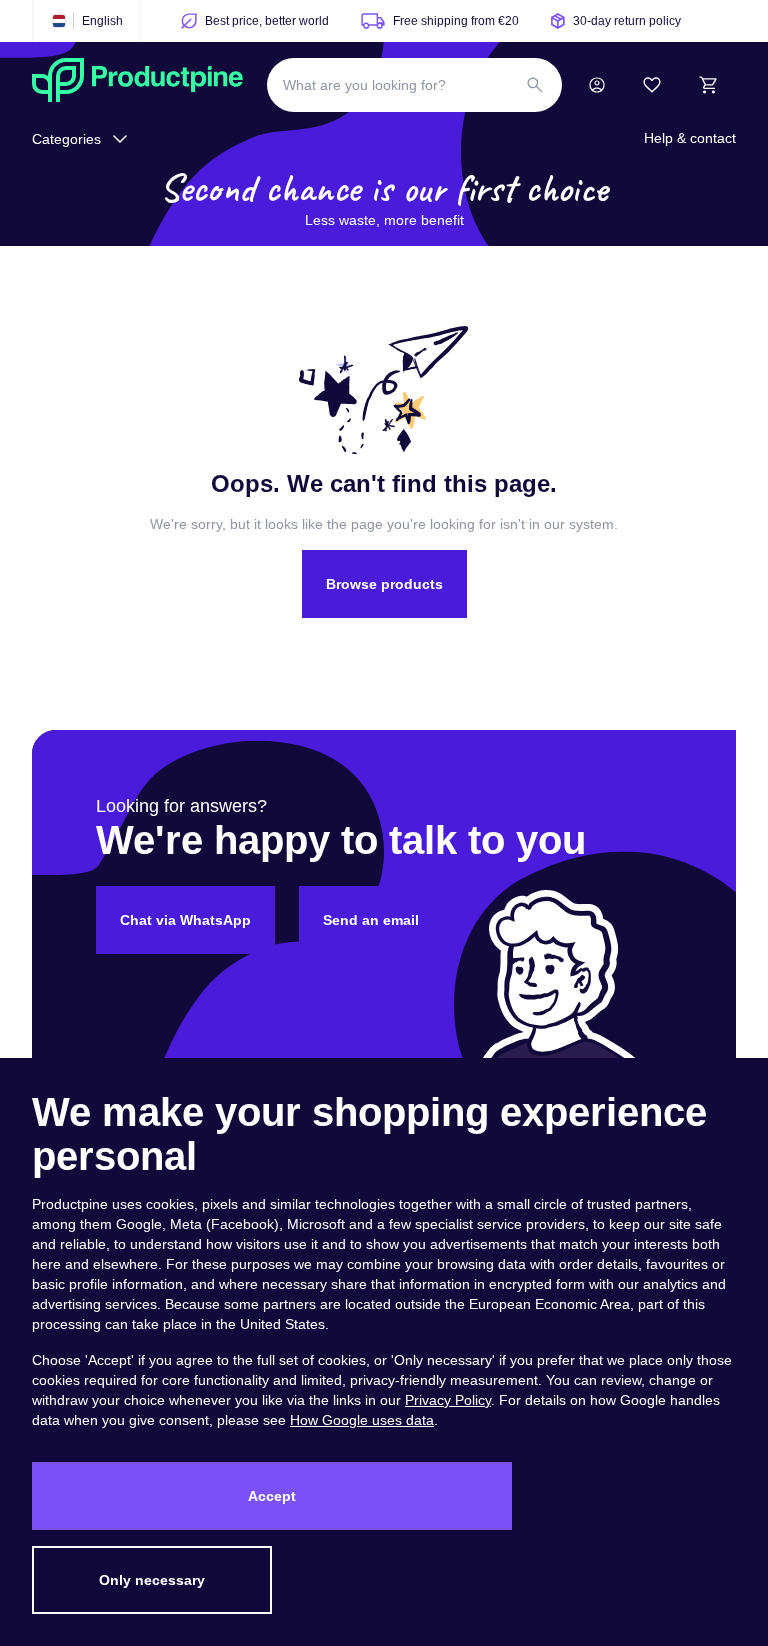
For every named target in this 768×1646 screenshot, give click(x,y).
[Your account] (597, 85)
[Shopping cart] (708, 85)
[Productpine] (137, 85)
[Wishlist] (652, 85)
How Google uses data (362, 1420)
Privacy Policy (448, 1400)
